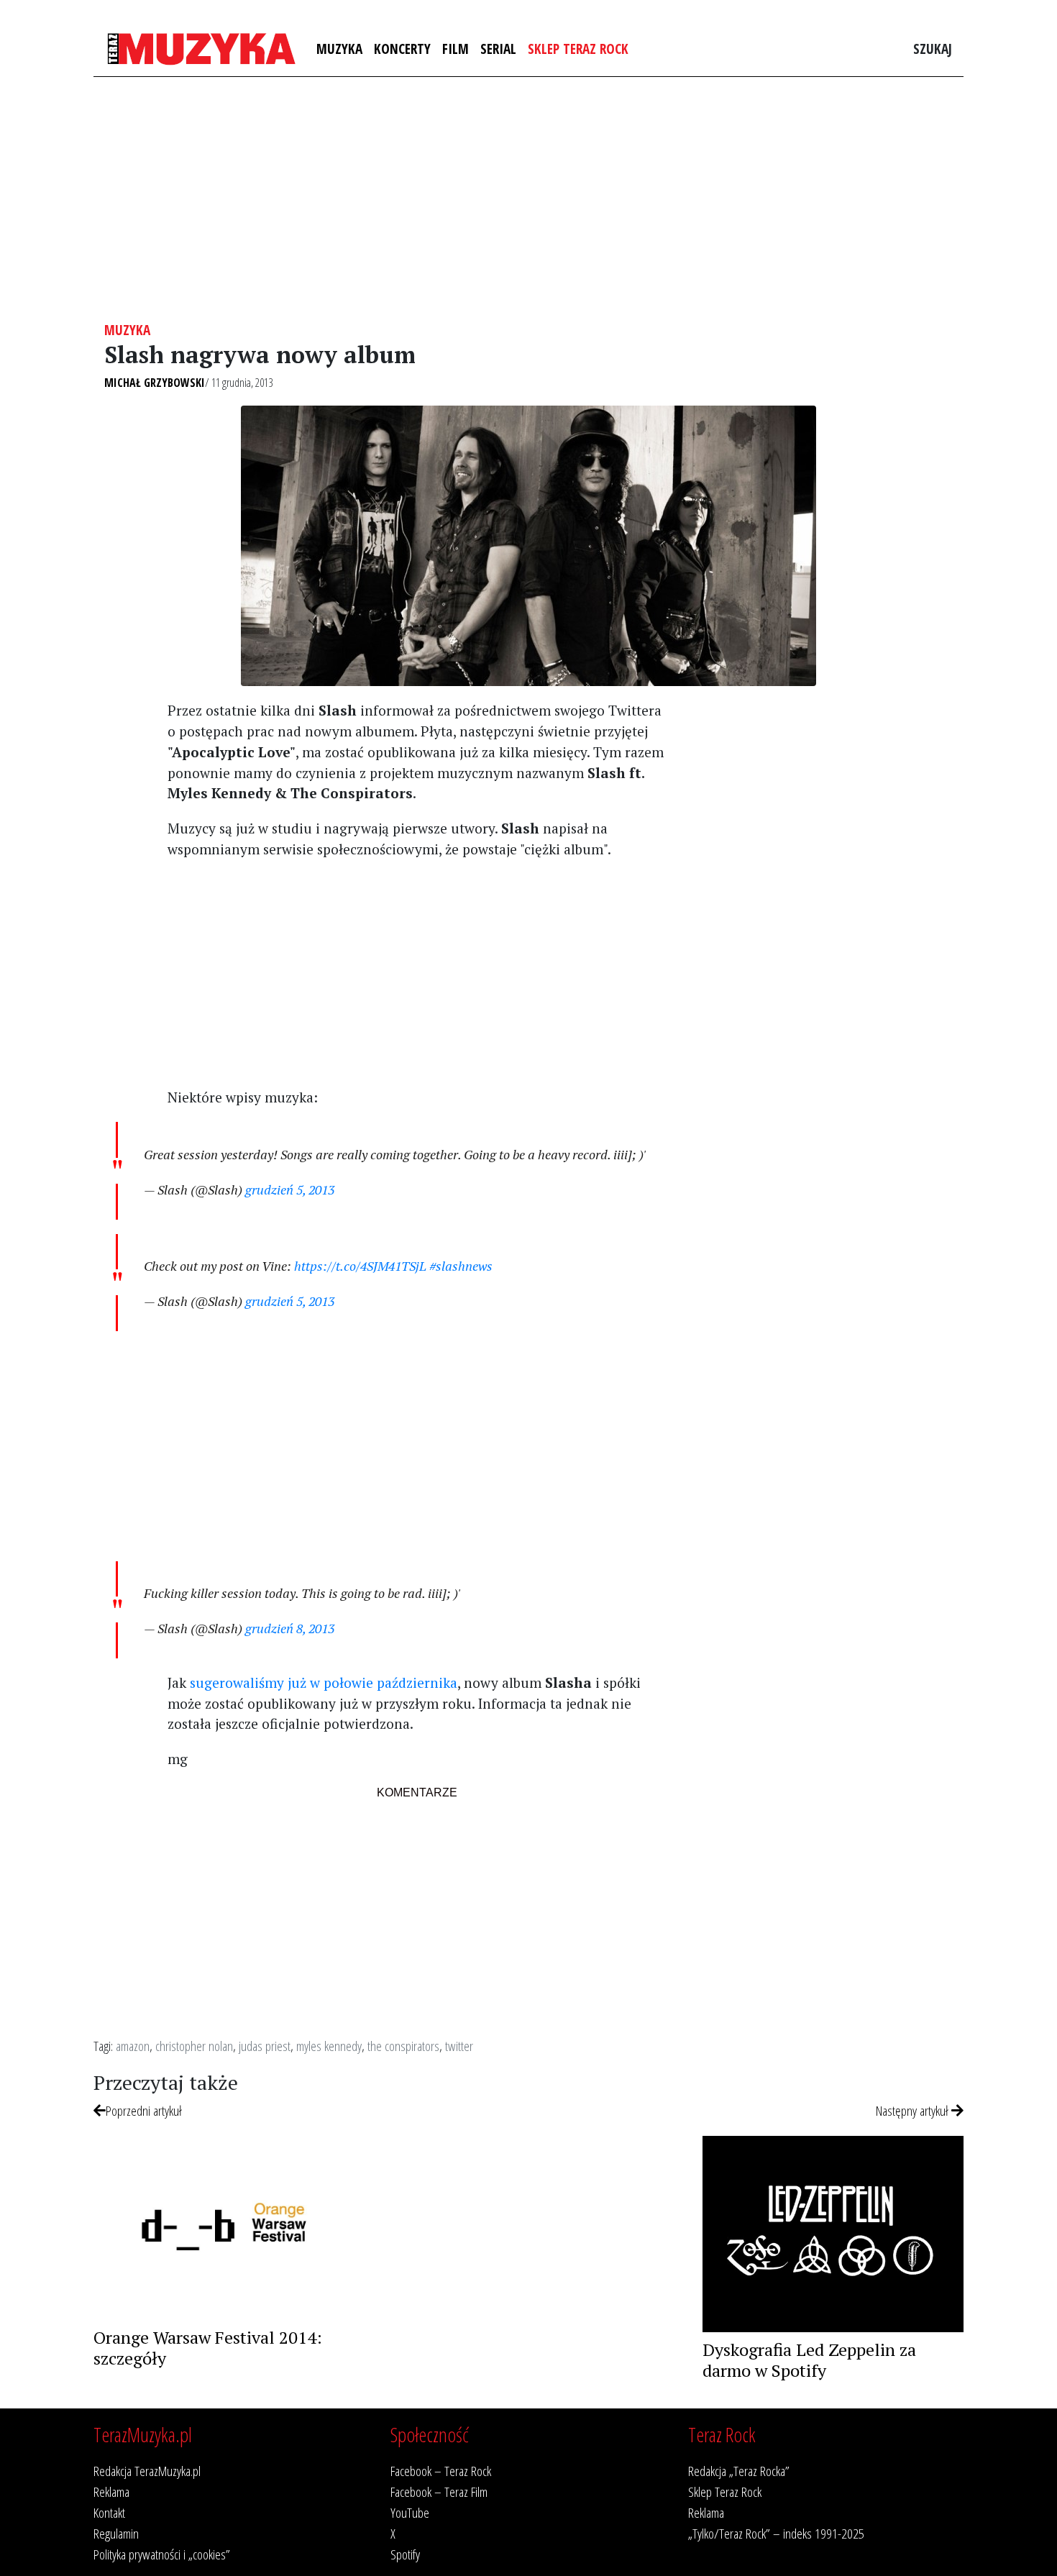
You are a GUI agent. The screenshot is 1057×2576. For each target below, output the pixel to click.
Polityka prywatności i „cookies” (162, 2554)
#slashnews (461, 1266)
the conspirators (403, 2046)
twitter (459, 2046)
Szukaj (933, 49)
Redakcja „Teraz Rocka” (739, 2471)
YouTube (410, 2512)
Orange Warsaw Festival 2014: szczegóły (208, 2348)
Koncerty (402, 49)
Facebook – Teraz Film (439, 2491)
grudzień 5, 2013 (290, 1189)
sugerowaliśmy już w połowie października (324, 1682)
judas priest (265, 2046)
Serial (498, 49)
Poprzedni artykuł (144, 2110)
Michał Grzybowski (155, 383)
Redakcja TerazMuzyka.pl (147, 2471)
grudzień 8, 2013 (290, 1628)
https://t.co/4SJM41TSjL (360, 1266)
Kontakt (109, 2512)
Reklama (111, 2491)
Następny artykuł (914, 2110)
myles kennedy (329, 2046)
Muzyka (339, 49)
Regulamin (116, 2533)
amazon (133, 2046)
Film (456, 49)
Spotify (405, 2554)
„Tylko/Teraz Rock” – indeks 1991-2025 (776, 2533)
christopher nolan (194, 2046)
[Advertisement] (528, 199)
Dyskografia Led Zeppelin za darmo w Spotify (809, 2360)
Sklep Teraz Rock (578, 49)
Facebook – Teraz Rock (441, 2471)
